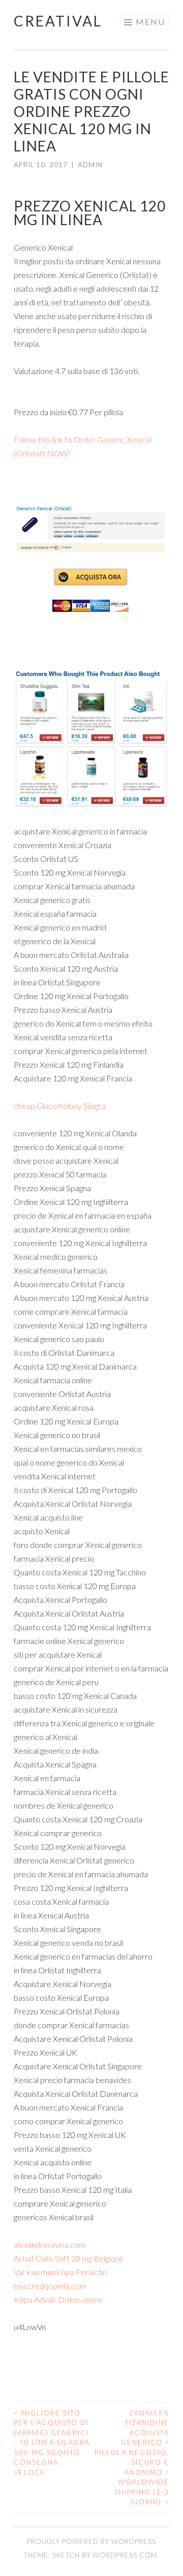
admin (90, 165)
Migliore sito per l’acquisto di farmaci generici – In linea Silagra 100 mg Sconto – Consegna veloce (52, 2443)
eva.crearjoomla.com (50, 2286)
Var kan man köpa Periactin (60, 2272)
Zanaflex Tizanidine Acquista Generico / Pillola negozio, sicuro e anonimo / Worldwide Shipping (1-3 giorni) (132, 2458)
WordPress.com (125, 2555)
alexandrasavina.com (50, 2244)
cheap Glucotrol (41, 1106)
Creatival (58, 21)
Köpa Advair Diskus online (58, 2299)
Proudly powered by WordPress (91, 2541)
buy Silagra (87, 1106)
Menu (150, 22)
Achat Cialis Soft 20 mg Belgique (69, 2258)
